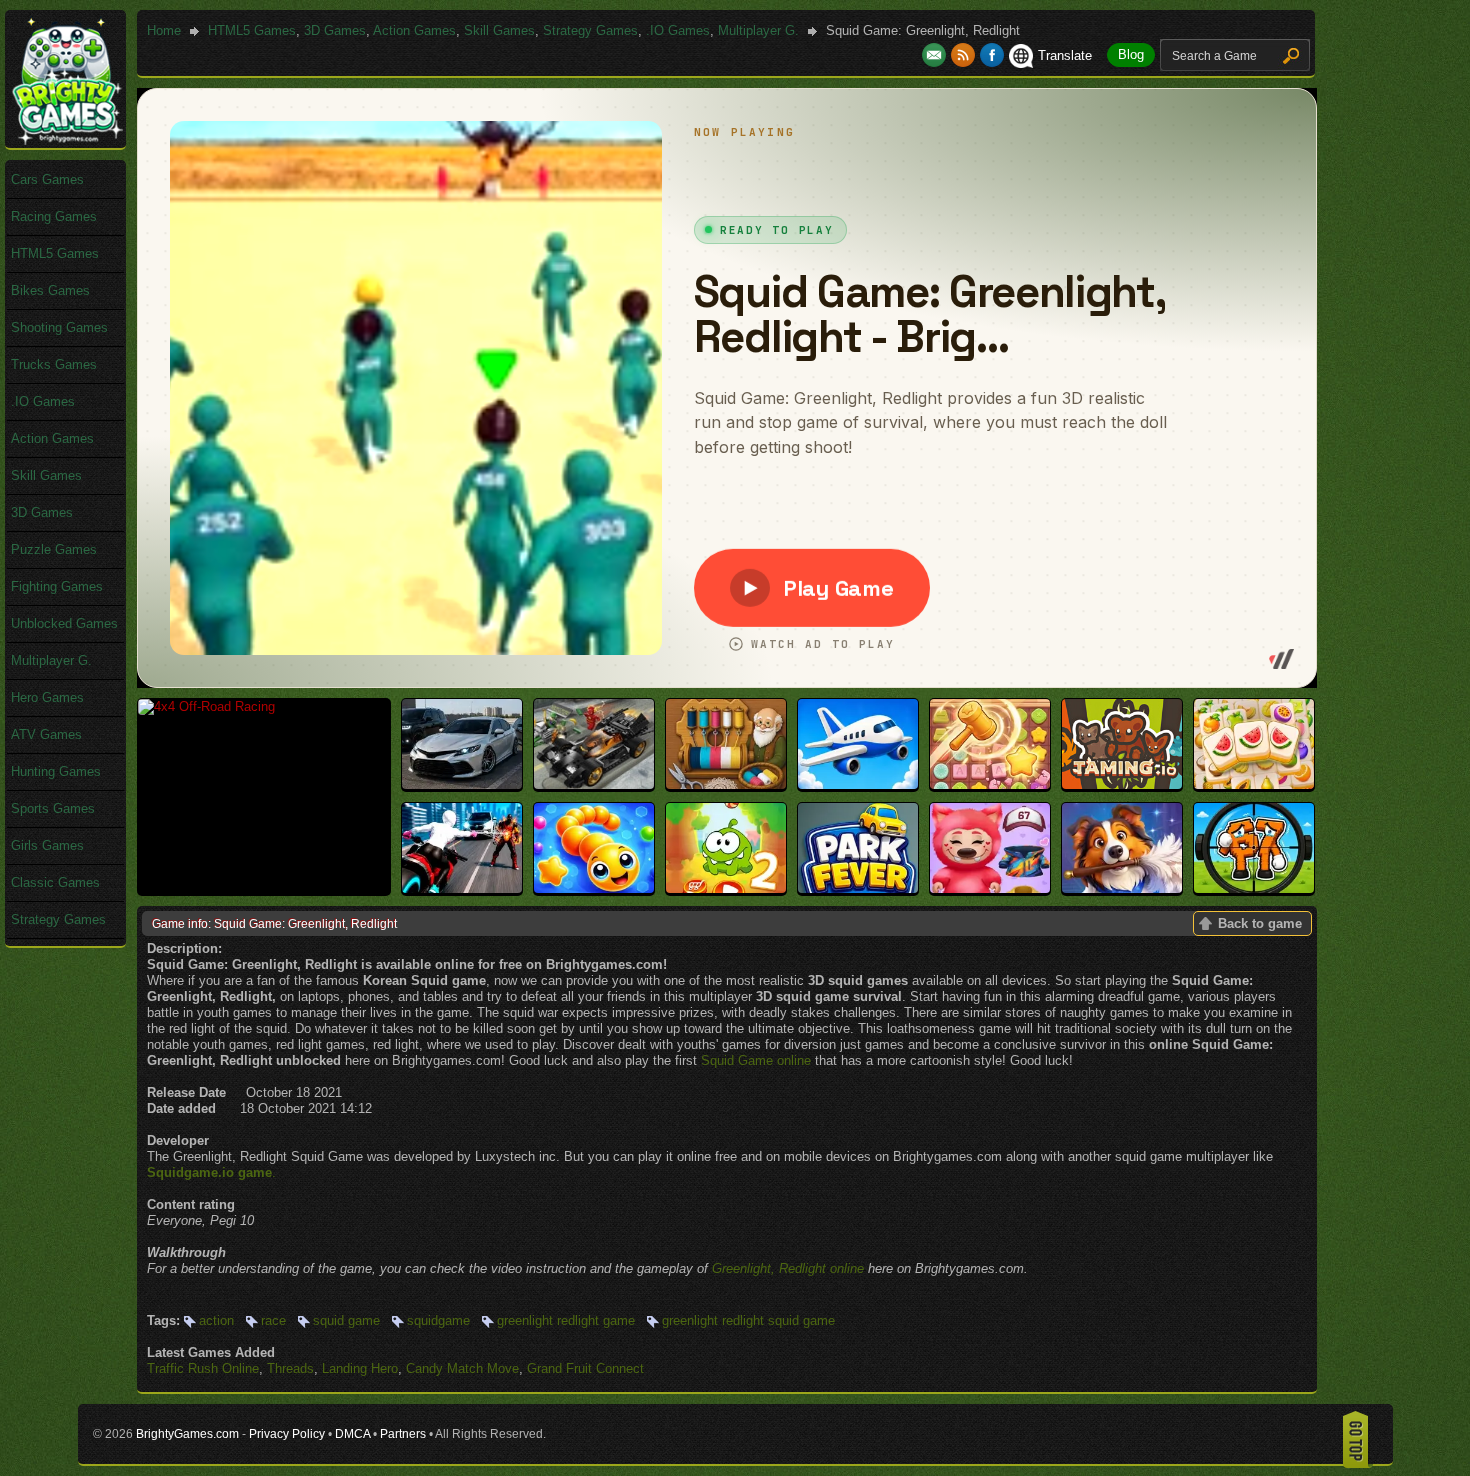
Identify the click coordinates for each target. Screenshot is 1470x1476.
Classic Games (55, 882)
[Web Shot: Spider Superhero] (462, 888)
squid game (346, 1320)
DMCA (352, 1434)
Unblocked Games (64, 623)
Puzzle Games (54, 549)
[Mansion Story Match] (1122, 888)
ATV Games (46, 734)
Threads (290, 1368)
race (273, 1320)
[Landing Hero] (858, 784)
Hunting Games (56, 771)
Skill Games (499, 30)
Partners (403, 1434)
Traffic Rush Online (203, 1368)
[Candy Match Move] (990, 784)
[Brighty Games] (66, 140)
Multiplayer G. (758, 30)
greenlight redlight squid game (748, 1320)
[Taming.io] (1122, 784)
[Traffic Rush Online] (462, 784)
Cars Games (47, 179)
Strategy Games (590, 30)
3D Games (335, 30)
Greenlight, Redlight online (788, 1268)
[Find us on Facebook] (992, 55)
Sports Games (53, 808)
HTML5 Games (252, 30)
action (216, 1320)
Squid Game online (756, 1060)
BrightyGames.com (187, 1434)
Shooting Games (59, 327)
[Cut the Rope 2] (726, 888)
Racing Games (54, 216)
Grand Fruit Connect (585, 1368)
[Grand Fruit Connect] (1254, 784)
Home (164, 30)
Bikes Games (50, 290)
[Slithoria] (594, 888)
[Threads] (726, 784)
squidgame (438, 1320)
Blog (1131, 54)
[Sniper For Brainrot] (1254, 888)
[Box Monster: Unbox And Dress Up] (990, 888)
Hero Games (47, 697)
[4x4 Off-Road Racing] (206, 706)
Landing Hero (360, 1368)
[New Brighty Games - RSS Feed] (965, 55)
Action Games (414, 30)
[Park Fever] (858, 888)
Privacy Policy (287, 1434)
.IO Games (678, 30)
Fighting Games (57, 586)
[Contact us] (936, 55)
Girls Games (47, 845)
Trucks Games (54, 364)
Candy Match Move (462, 1368)
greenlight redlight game (566, 1320)
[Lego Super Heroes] (594, 784)
